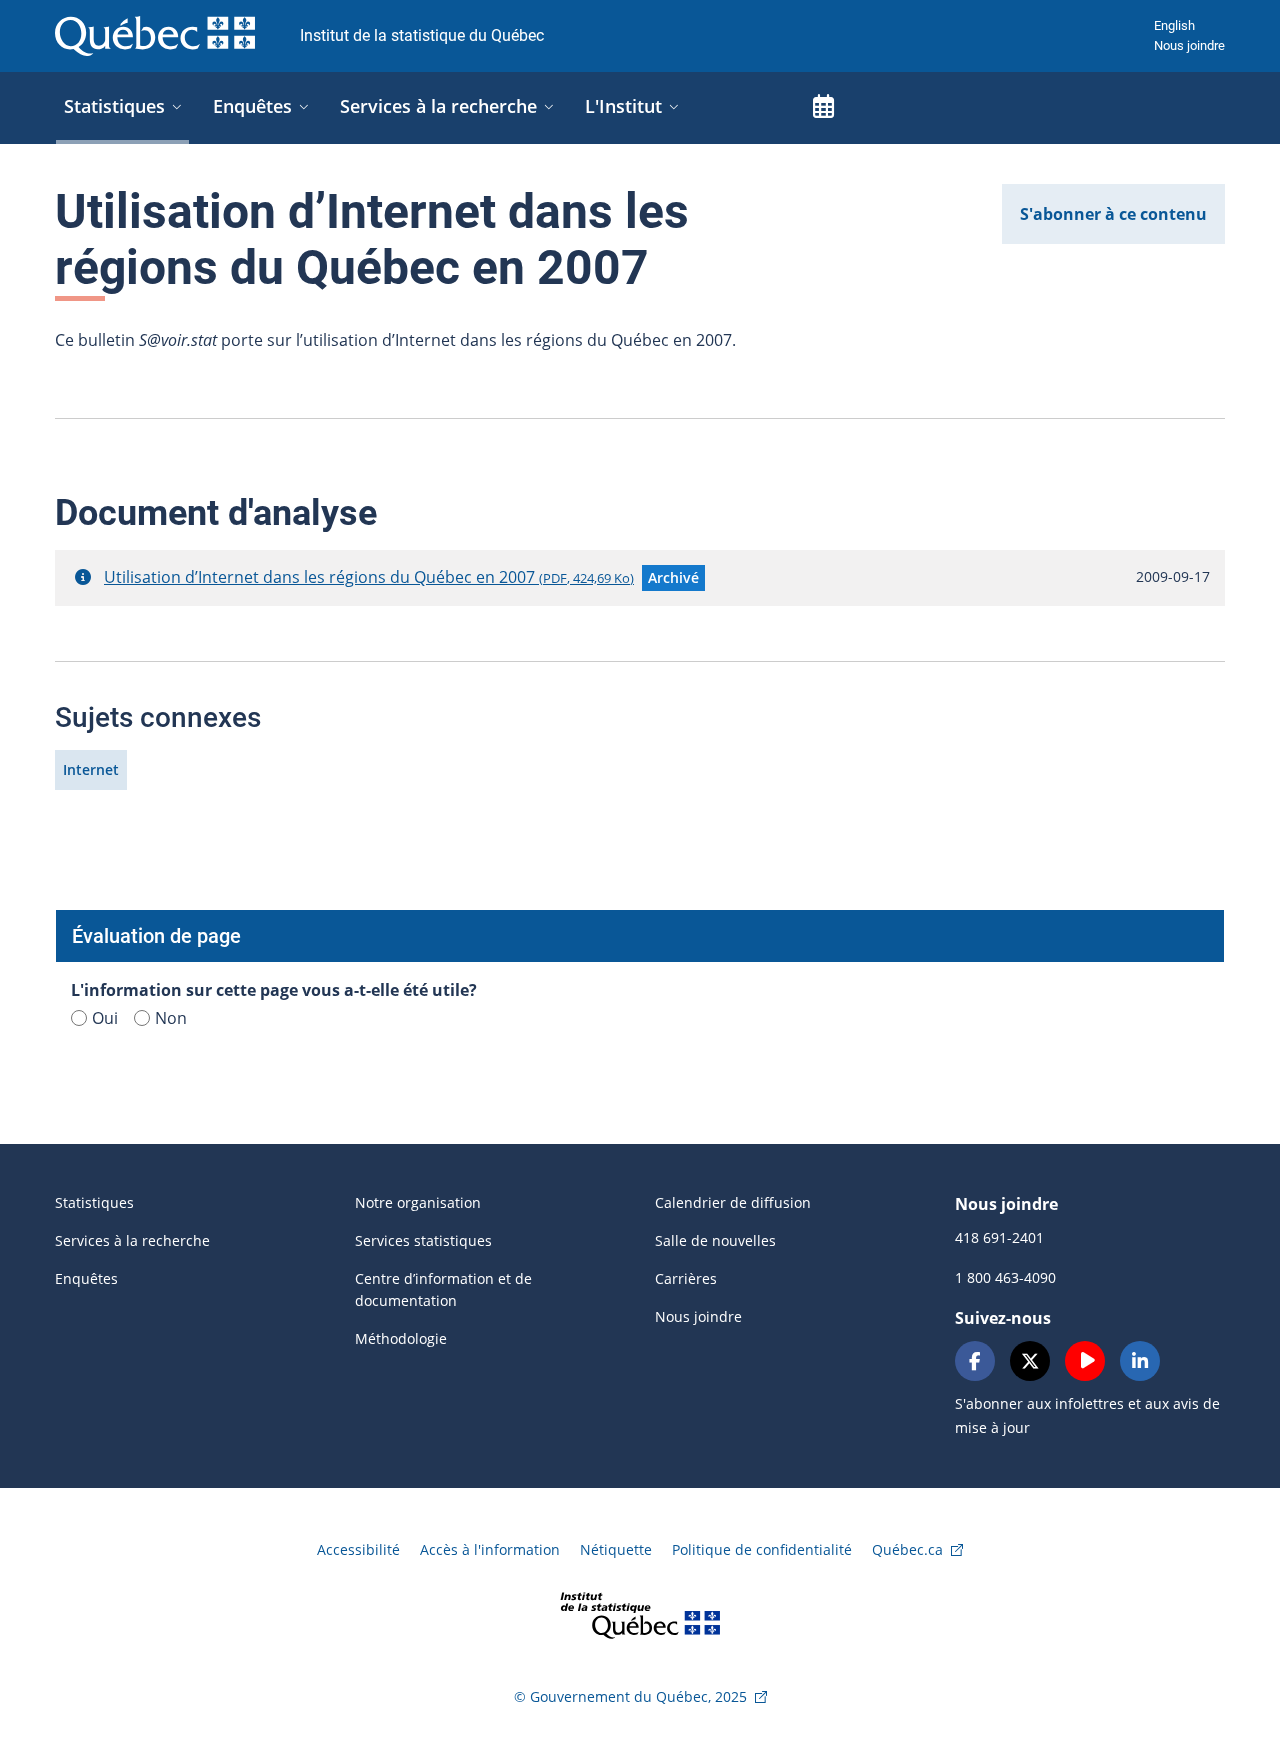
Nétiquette (616, 1549)
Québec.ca (907, 1549)
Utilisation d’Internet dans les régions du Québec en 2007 (369, 577)
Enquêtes (86, 1278)
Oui (105, 1018)
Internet (91, 769)
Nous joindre (1189, 45)
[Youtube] (1085, 1361)
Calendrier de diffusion (733, 1202)
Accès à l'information (490, 1549)
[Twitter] (1030, 1361)
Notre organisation (418, 1202)
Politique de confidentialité (762, 1549)
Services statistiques (423, 1240)
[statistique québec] (640, 1613)
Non (171, 1018)
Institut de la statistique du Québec (422, 35)
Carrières (686, 1278)
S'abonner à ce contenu (1113, 214)
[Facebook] (975, 1361)
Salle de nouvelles (715, 1240)
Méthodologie (401, 1338)
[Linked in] (1140, 1361)
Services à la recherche (132, 1240)
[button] (83, 577)
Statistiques (94, 1202)
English (1174, 25)
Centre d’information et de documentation (443, 1289)
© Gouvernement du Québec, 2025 (630, 1696)
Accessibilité (358, 1549)
